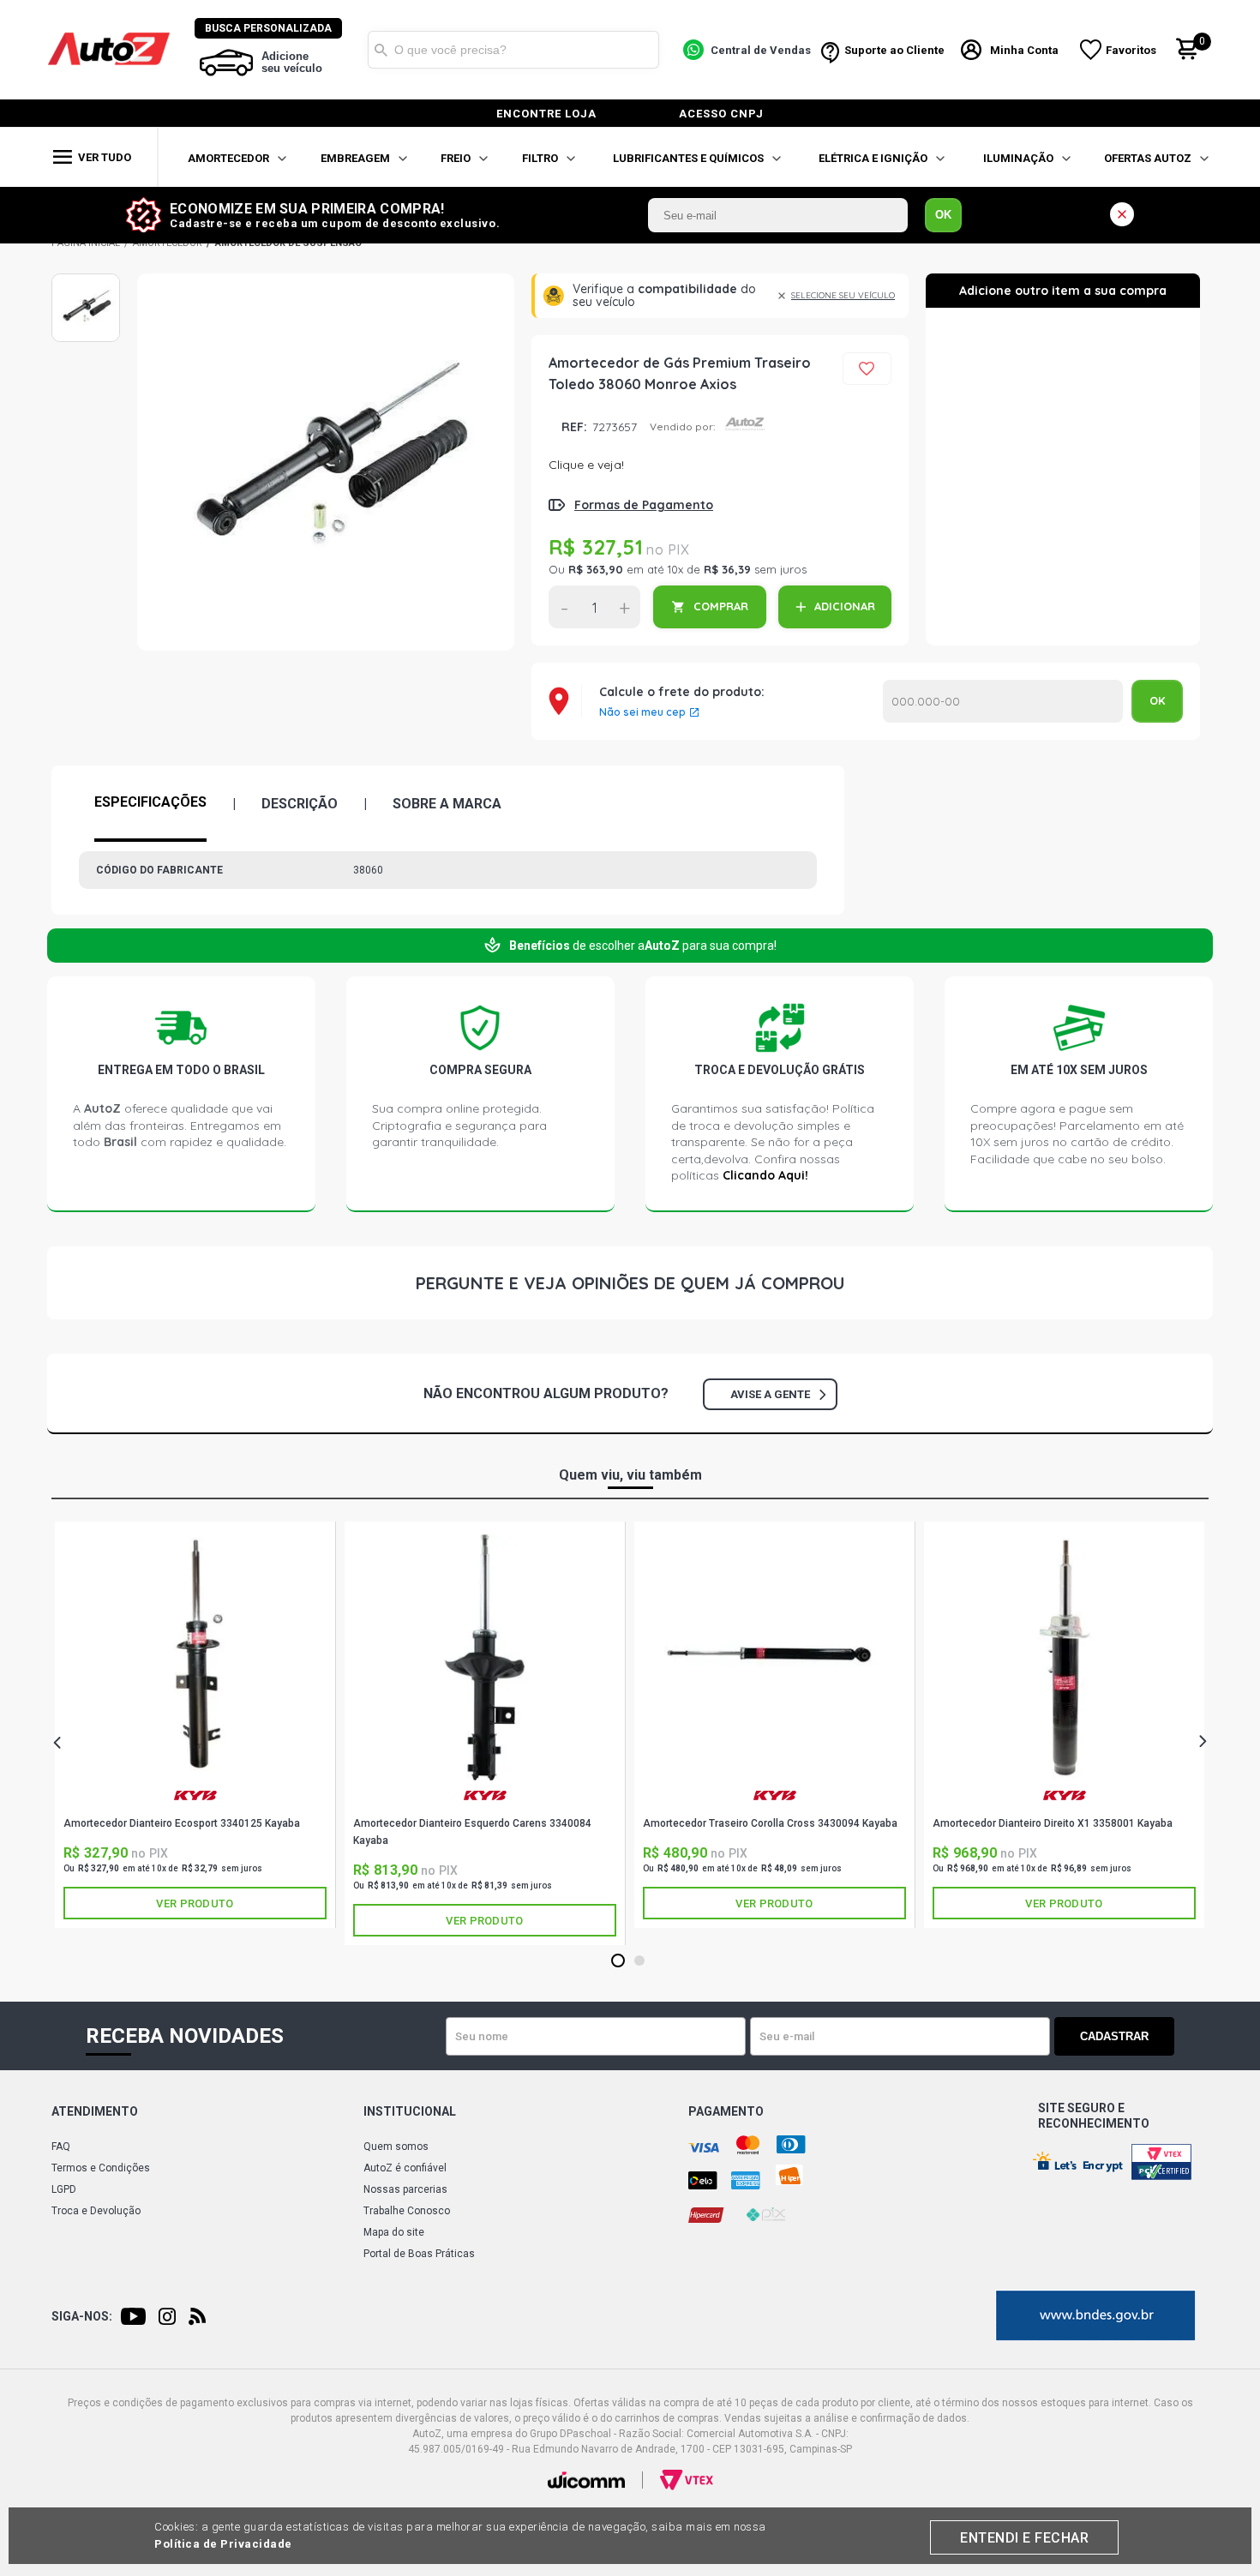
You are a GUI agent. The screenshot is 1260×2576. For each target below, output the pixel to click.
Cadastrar (1114, 2036)
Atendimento (95, 2111)
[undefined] (326, 462)
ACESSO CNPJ (721, 114)
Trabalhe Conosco (407, 2211)
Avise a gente (770, 1394)
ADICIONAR (845, 606)
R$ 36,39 (727, 569)
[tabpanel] (195, 1725)
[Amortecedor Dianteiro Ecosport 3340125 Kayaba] (195, 1657)
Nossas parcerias (405, 2189)
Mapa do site (394, 2232)
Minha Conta (1024, 50)
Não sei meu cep (642, 712)
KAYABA (195, 1802)
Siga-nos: (82, 2316)
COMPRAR (721, 606)
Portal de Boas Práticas (419, 2254)
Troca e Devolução (96, 2211)
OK (943, 215)
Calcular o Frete (1003, 701)
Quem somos (396, 2147)
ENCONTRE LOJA (546, 114)
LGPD (64, 2189)
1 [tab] (618, 1961)
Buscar (381, 50)
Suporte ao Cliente (894, 50)
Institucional (410, 2111)
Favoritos (1131, 50)
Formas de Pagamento (644, 505)
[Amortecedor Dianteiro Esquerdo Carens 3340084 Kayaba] (485, 1657)
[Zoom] (86, 308)
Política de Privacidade (223, 2544)
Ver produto (195, 1903)
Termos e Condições (101, 2168)
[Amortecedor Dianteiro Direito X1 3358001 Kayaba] (1064, 1657)
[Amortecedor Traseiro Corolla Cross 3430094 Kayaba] (774, 1657)
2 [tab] (640, 1961)
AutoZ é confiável (405, 2168)
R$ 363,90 (596, 569)
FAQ (61, 2147)
